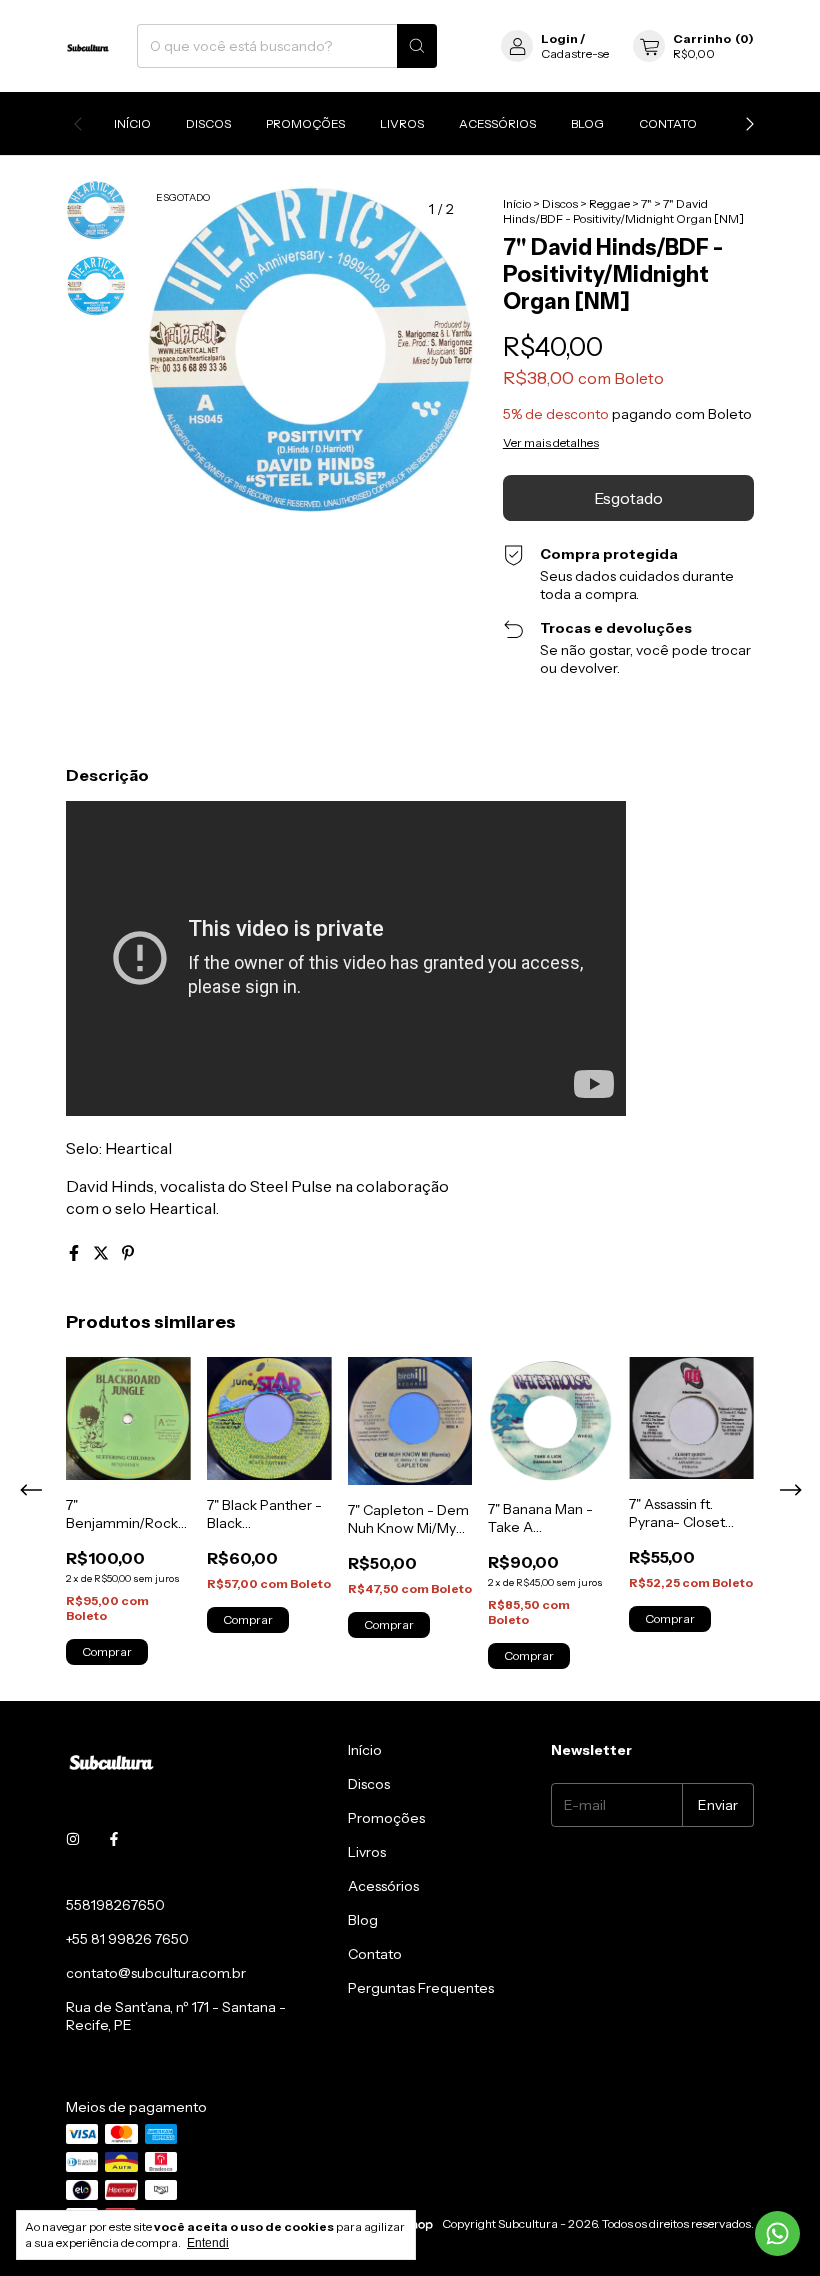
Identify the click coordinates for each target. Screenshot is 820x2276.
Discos (208, 123)
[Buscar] (417, 46)
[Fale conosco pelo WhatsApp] (777, 2233)
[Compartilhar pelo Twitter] (102, 1253)
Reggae (609, 203)
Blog (587, 123)
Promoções (305, 123)
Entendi (208, 2243)
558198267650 (115, 1905)
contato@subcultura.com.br (156, 1973)
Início (132, 123)
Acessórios (497, 123)
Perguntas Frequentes (421, 1988)
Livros (402, 123)
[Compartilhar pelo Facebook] (75, 1253)
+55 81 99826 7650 (127, 1939)
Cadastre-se (575, 53)
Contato (668, 123)
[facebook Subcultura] (114, 1839)
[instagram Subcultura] (73, 1839)
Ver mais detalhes (551, 442)
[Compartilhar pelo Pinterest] (128, 1253)
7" (646, 203)
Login (559, 38)
